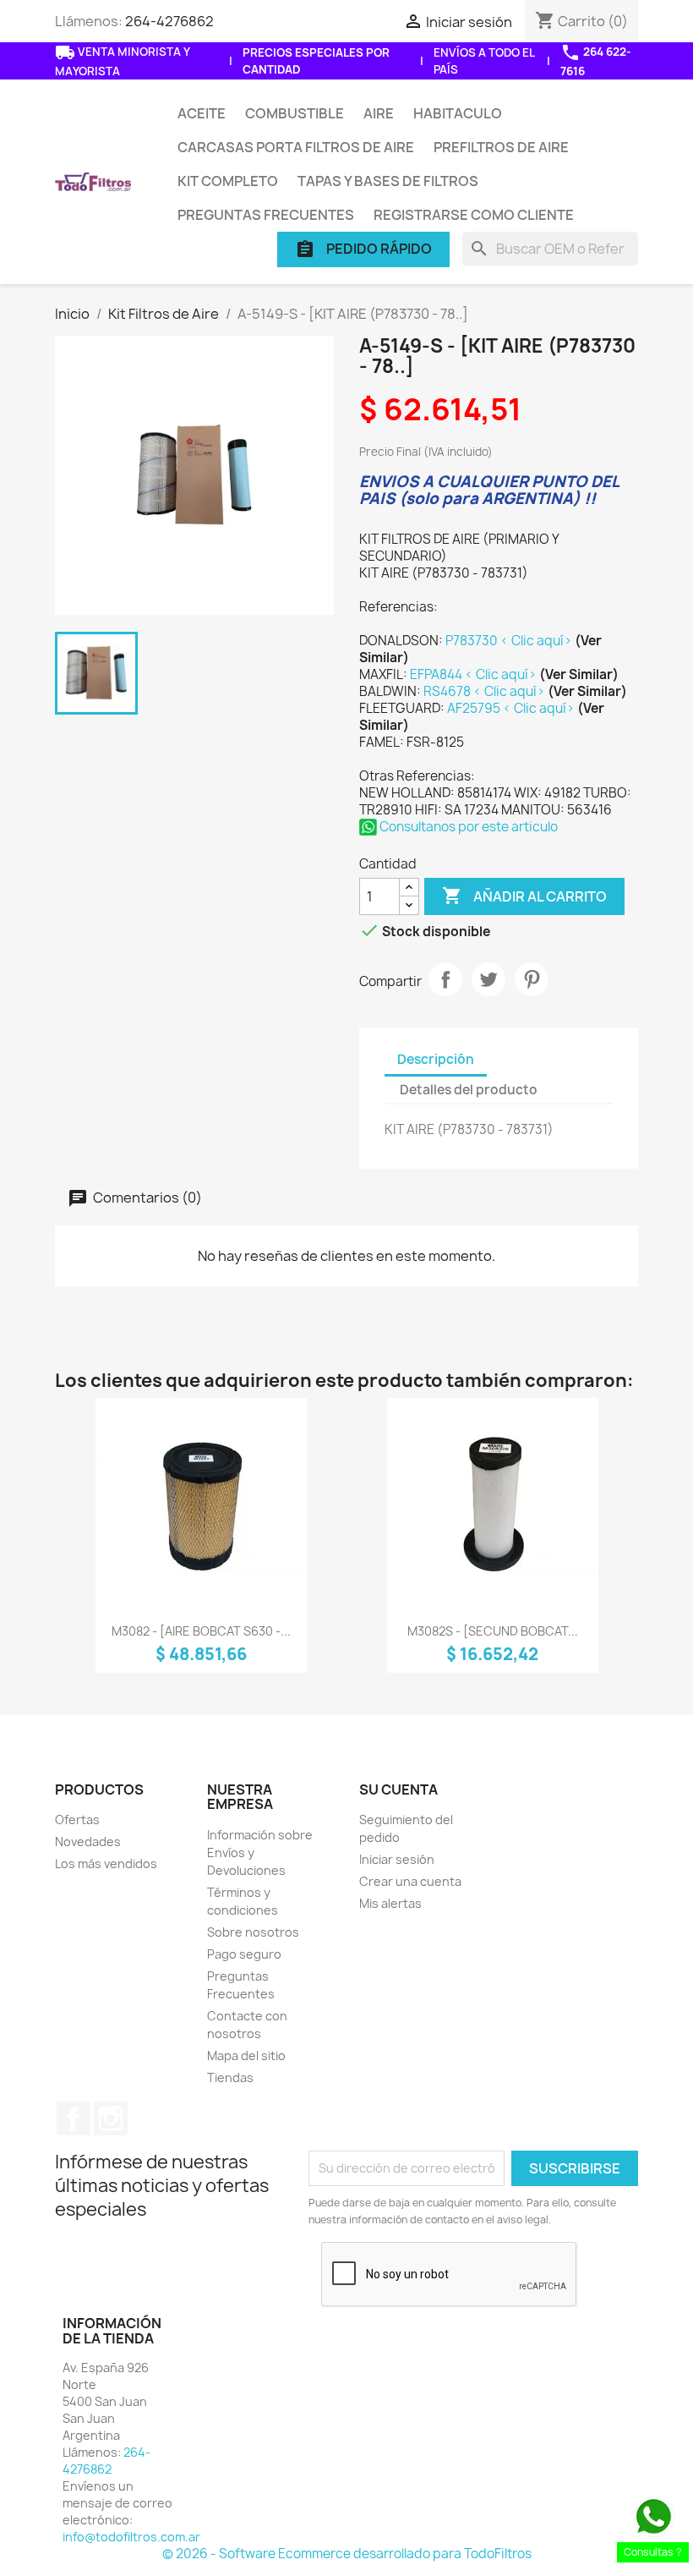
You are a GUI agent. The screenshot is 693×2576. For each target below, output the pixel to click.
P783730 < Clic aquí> (510, 641)
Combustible (295, 113)
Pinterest (532, 979)
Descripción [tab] (436, 1059)
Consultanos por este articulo (467, 827)
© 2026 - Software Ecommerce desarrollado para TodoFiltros (347, 2554)
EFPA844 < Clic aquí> (475, 674)
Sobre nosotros (253, 1932)
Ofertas (77, 1820)
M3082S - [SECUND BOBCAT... (493, 1631)
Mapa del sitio (246, 2055)
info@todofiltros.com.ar (131, 2537)
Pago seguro (244, 1954)
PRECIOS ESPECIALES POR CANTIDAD (316, 61)
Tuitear (488, 979)
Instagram (111, 2118)
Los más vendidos (106, 1863)
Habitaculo (458, 113)
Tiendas (230, 2077)
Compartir (445, 979)
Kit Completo (228, 181)
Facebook (74, 2118)
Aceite (202, 113)
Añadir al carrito (524, 896)
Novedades (88, 1842)
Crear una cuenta (410, 1881)
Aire (379, 113)
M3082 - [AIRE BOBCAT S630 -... (201, 1631)
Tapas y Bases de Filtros (388, 181)
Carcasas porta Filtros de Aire (296, 147)
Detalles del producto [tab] (469, 1090)
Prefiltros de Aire (501, 147)
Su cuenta (398, 1789)
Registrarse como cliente (474, 215)
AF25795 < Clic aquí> (512, 708)
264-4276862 (169, 21)
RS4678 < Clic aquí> (486, 691)
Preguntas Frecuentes (266, 215)
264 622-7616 (596, 60)
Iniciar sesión (397, 1859)
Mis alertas (390, 1903)
